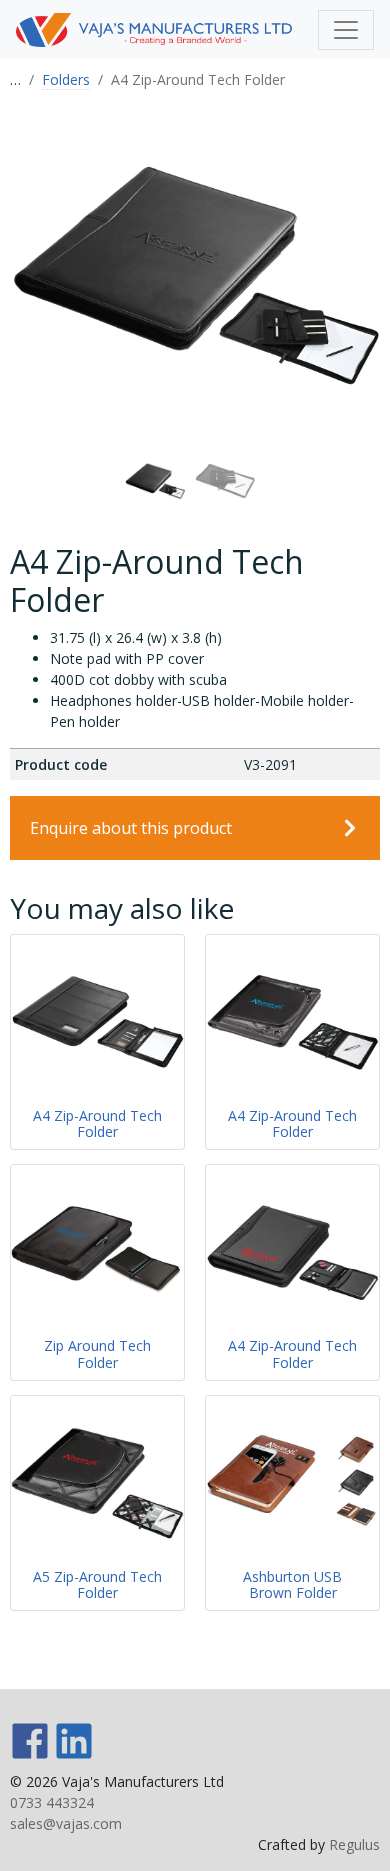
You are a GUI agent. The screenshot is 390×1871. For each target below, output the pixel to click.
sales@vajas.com (66, 1823)
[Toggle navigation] (346, 30)
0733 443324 (52, 1802)
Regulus (354, 1844)
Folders (66, 79)
